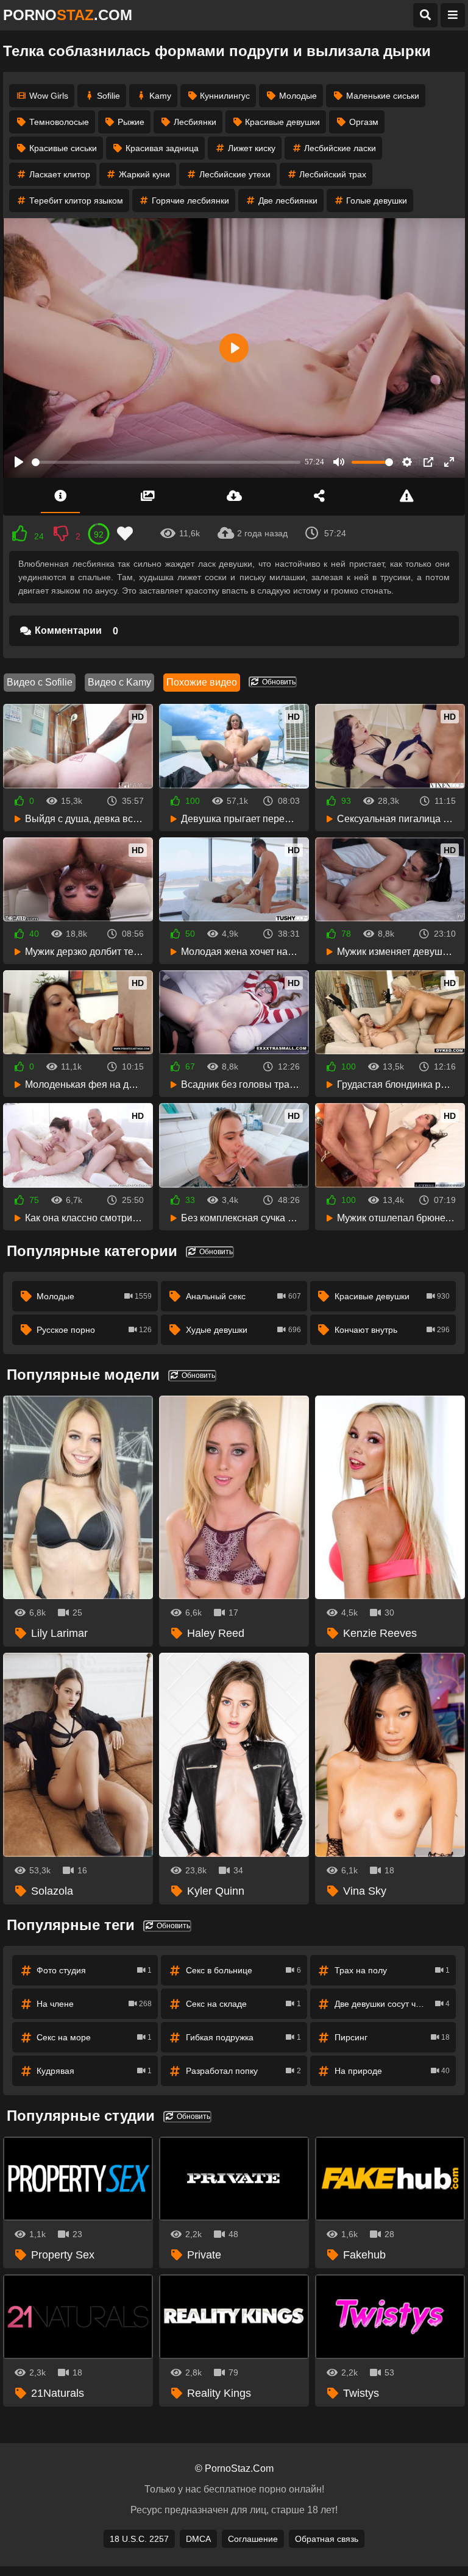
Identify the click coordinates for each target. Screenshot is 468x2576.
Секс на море (94, 2037)
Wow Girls (49, 96)
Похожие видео (202, 682)
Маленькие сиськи (383, 96)
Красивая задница (162, 148)
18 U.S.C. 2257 (139, 2539)
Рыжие (131, 122)
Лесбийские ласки (340, 148)
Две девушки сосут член (392, 2004)
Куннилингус (225, 96)
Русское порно (94, 1330)
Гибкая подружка (243, 2037)
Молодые (298, 96)
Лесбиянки (195, 122)
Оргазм (364, 122)
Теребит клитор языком (76, 200)
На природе (392, 2071)
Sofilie (108, 96)
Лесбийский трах (333, 174)
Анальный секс (243, 1296)
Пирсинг (392, 2037)
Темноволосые (59, 122)
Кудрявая (94, 2071)
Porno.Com (68, 15)
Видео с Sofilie (40, 682)
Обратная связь (327, 2539)
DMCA (198, 2539)
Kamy (160, 96)
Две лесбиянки (288, 200)
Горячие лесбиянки (190, 200)
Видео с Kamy (119, 682)
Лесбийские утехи (235, 174)
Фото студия (94, 1970)
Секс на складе (243, 2004)
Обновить (278, 682)
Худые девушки (243, 1330)
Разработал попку (243, 2071)
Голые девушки (377, 200)
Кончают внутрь (392, 1330)
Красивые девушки (282, 122)
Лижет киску (252, 148)
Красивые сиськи (63, 148)
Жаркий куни (144, 174)
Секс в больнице (243, 1970)
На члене (94, 2004)
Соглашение (253, 2539)
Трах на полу (392, 1970)
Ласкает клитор (60, 174)
